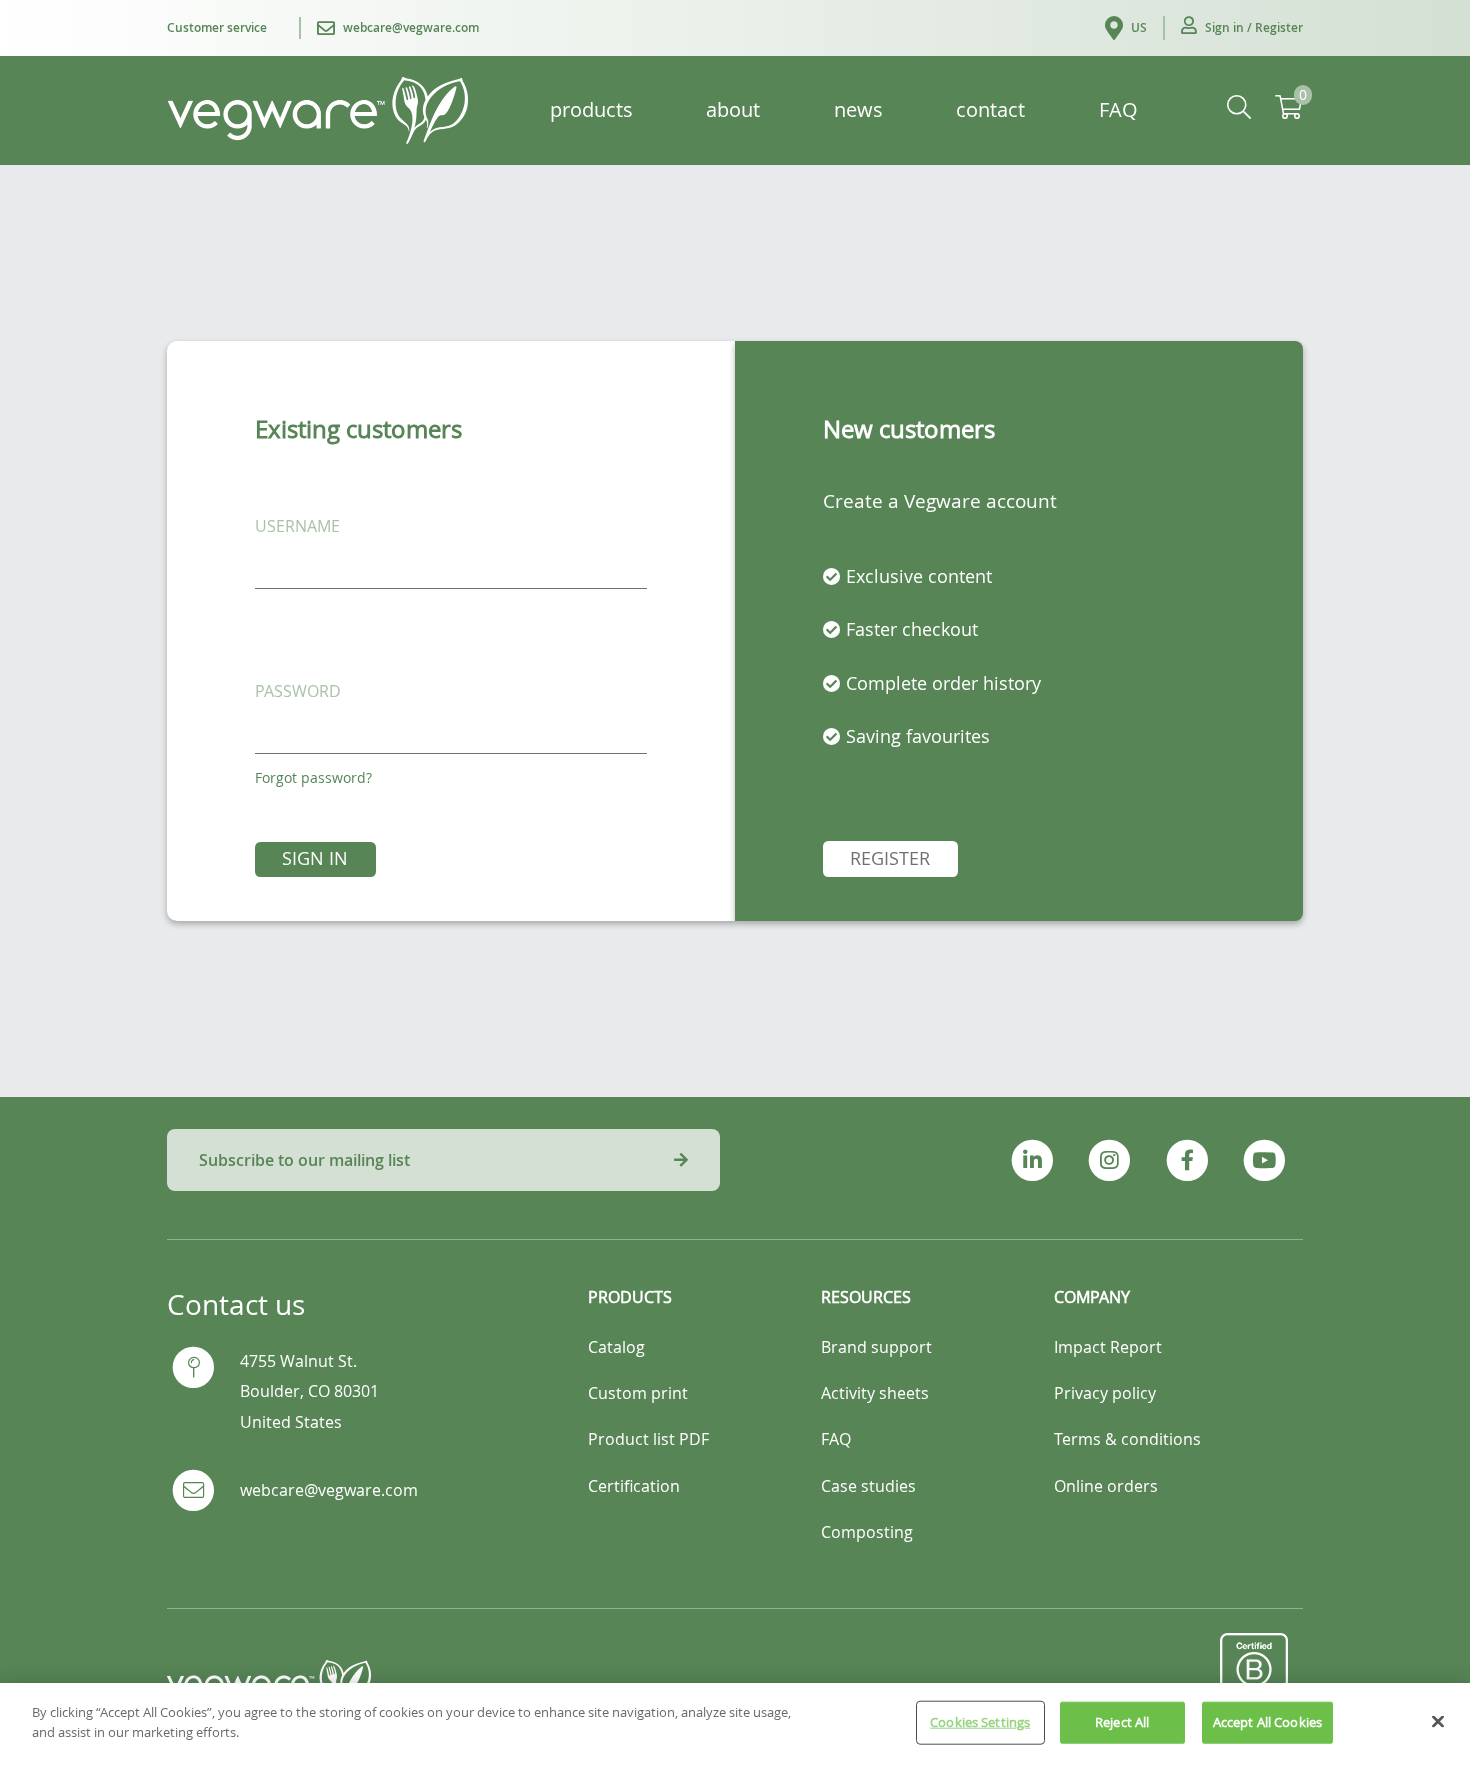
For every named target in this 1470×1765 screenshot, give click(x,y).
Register (890, 858)
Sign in (315, 858)
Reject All (1122, 1722)
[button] (1242, 28)
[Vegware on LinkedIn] (1032, 1160)
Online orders (1106, 1486)
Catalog (616, 1347)
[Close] (1438, 1721)
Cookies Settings (980, 1722)
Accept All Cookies (1267, 1722)
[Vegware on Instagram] (1109, 1160)
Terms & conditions (1127, 1439)
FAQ (836, 1439)
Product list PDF (648, 1439)
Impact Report (1108, 1347)
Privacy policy (1105, 1393)
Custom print (638, 1393)
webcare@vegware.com (329, 1490)
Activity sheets (875, 1393)
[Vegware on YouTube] (1264, 1160)
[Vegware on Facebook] (1186, 1160)
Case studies (868, 1486)
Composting (867, 1532)
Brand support (876, 1347)
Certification (634, 1486)
